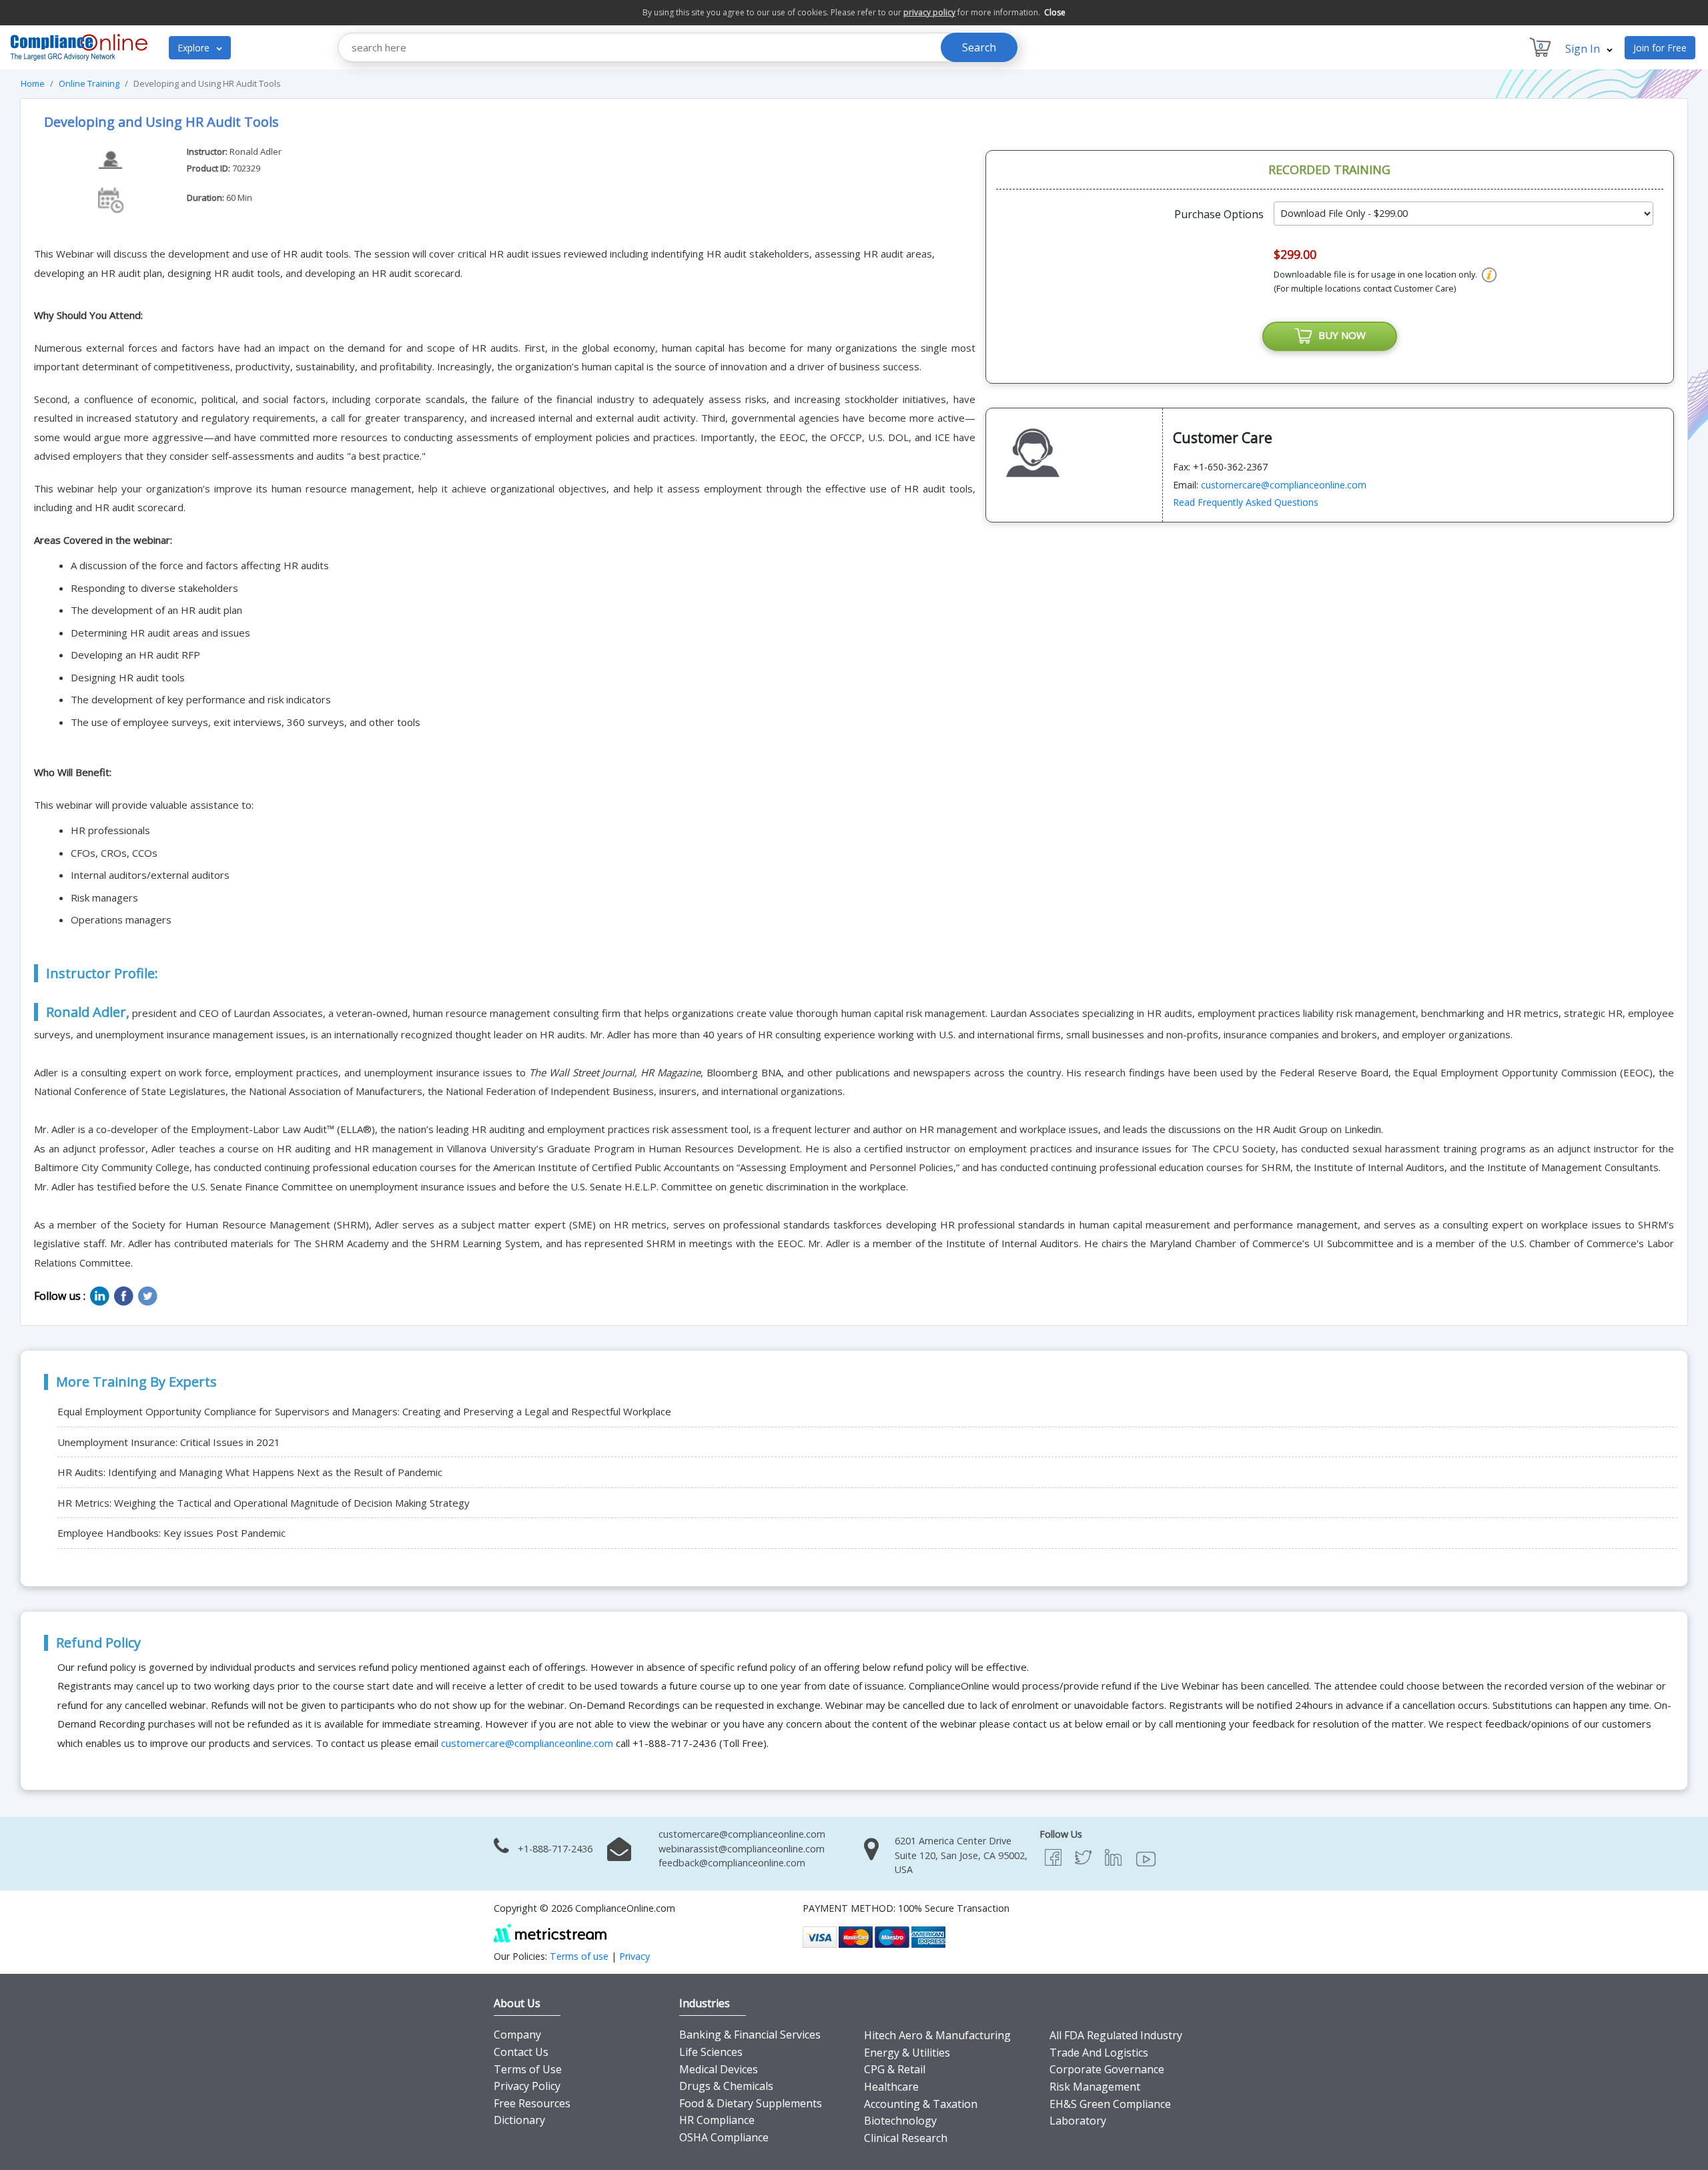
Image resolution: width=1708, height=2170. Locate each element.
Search (979, 47)
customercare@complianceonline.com (1284, 485)
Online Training (89, 83)
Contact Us (521, 2052)
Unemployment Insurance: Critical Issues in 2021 (169, 1442)
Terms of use (579, 1956)
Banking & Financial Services (750, 2035)
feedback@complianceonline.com (732, 1863)
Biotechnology (900, 2121)
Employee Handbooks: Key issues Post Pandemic (171, 1533)
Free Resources (532, 2103)
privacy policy (929, 12)
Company (517, 2035)
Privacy (634, 1956)
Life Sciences (711, 2052)
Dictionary (519, 2120)
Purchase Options (1219, 214)
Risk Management (1095, 2087)
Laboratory (1078, 2121)
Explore (195, 48)
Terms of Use (528, 2069)
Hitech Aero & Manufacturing (937, 2035)
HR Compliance (717, 2120)
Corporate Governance (1107, 2069)
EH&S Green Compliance (1110, 2104)
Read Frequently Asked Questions (1246, 502)
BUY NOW (1339, 335)
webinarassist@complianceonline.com (742, 1849)
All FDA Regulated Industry (1116, 2035)
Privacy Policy (527, 2086)
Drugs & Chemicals (726, 2086)
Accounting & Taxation (921, 2104)
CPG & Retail (895, 2069)
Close (1055, 12)
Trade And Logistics (1099, 2053)
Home (33, 83)
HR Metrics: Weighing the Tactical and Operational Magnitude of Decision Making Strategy (264, 1503)
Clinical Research (906, 2138)
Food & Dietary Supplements (751, 2103)
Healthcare (891, 2087)
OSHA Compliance (724, 2137)
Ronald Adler (256, 151)
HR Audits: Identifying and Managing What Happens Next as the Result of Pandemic (250, 1472)
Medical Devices (719, 2069)
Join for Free (1660, 48)
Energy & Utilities (907, 2053)
